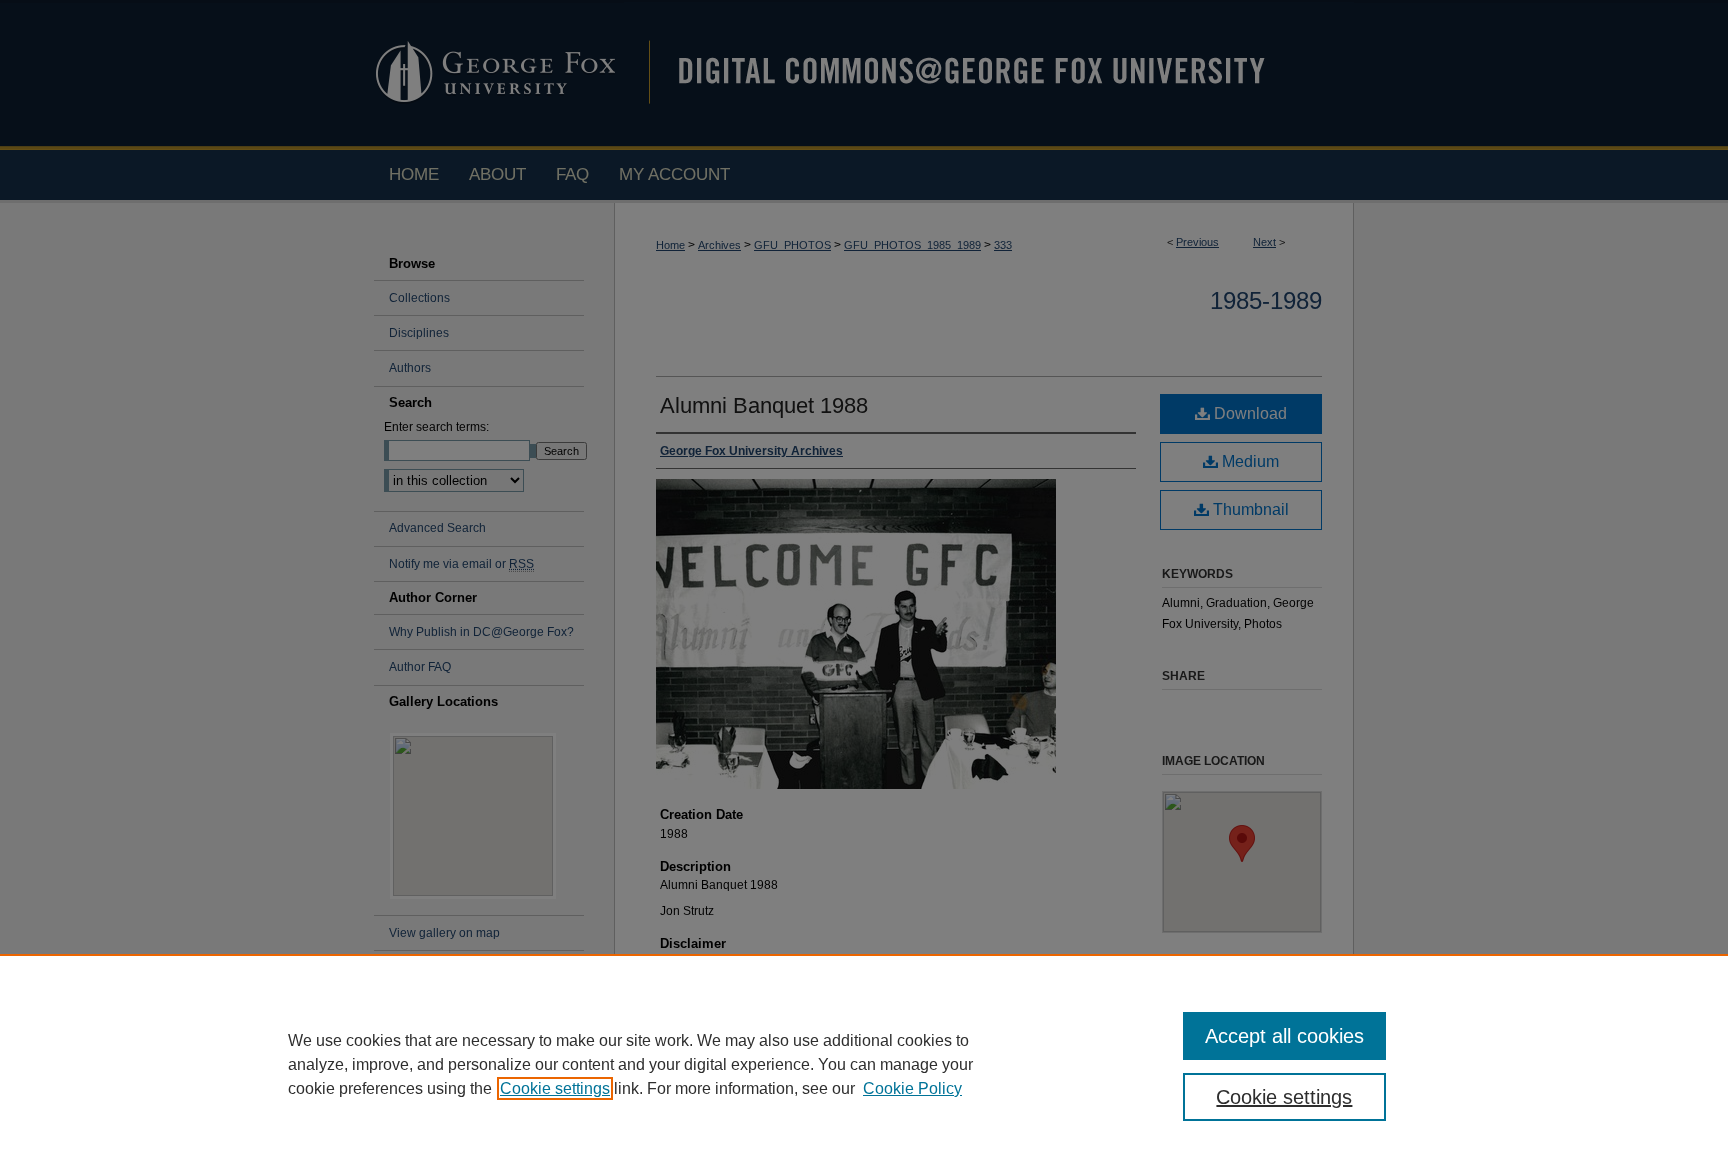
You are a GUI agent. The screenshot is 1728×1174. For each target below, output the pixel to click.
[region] (864, 1064)
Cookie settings (555, 1088)
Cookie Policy (912, 1088)
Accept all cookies (1284, 1036)
